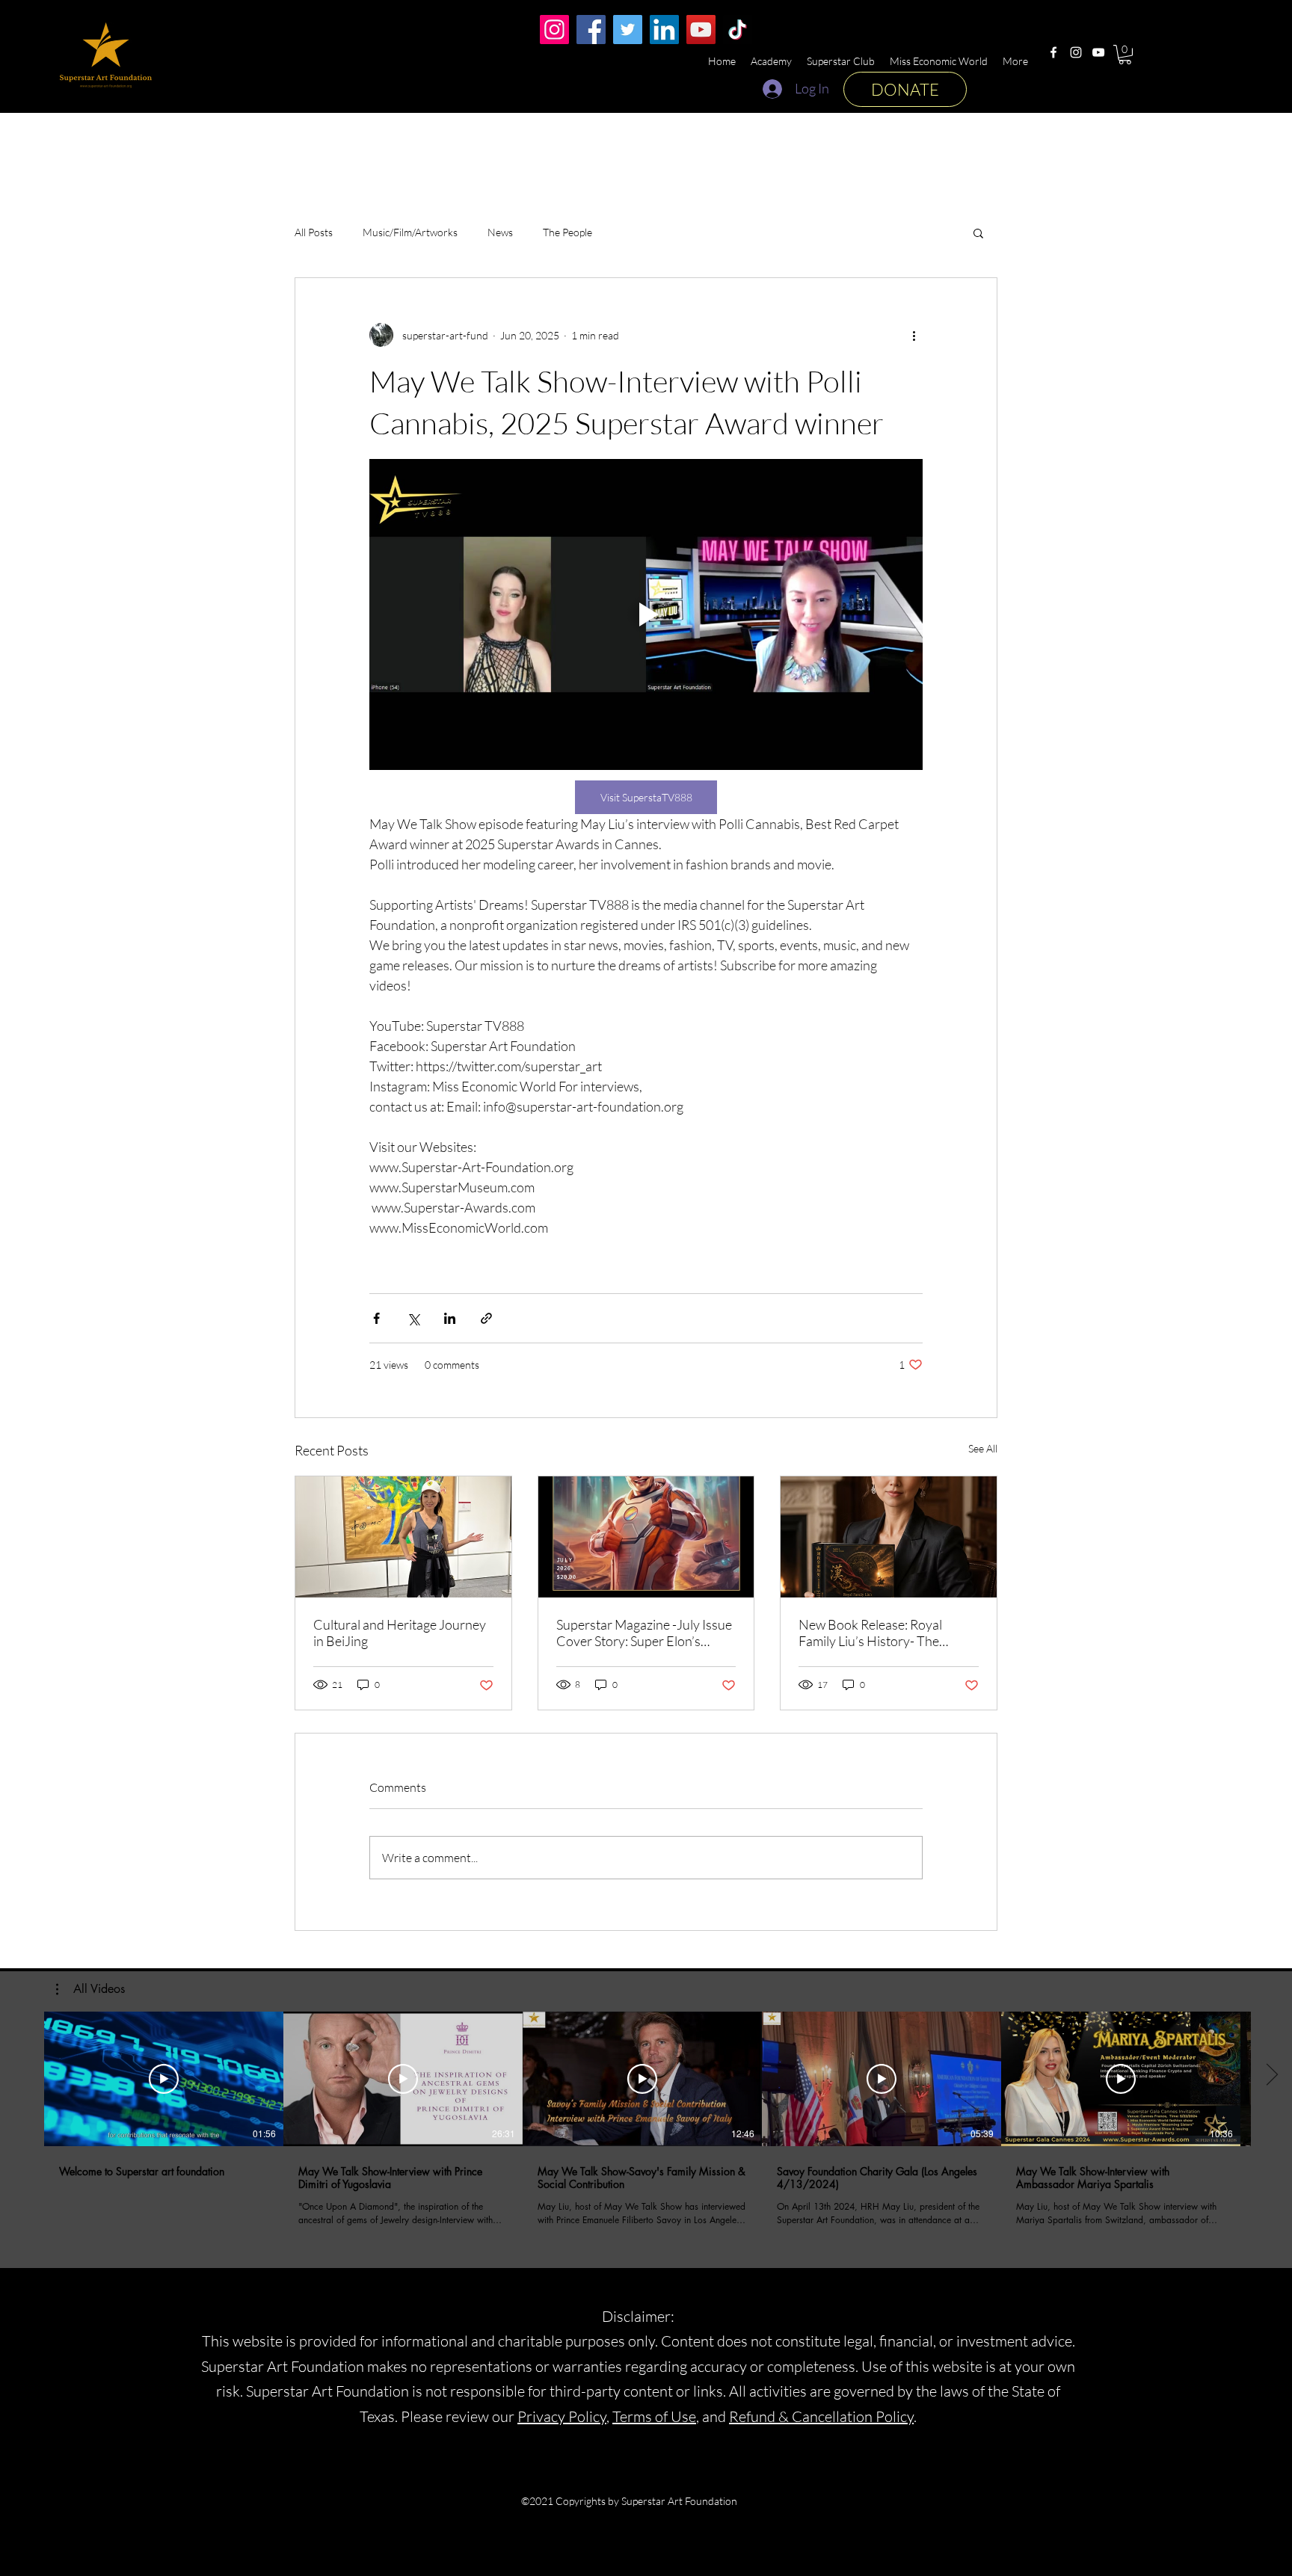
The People (567, 232)
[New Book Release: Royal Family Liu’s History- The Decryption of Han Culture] (889, 1537)
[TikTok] (738, 30)
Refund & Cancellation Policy (821, 2416)
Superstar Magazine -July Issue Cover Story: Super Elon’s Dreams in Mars (644, 1633)
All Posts (314, 232)
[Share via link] (486, 1318)
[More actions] (914, 335)
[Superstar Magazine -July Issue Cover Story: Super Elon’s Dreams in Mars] (646, 1537)
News (500, 232)
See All (983, 1448)
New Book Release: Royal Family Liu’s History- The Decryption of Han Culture (875, 1633)
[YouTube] (1098, 52)
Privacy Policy (562, 2416)
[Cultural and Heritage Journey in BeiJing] (403, 1537)
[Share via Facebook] (376, 1318)
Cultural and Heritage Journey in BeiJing (400, 1633)
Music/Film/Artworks (410, 232)
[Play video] (646, 614)
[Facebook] (1053, 52)
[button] (1125, 55)
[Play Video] (164, 2079)
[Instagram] (1076, 52)
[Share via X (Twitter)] (413, 1318)
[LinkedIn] (664, 30)
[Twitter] (628, 30)
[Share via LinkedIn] (450, 1318)
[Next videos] (1271, 2076)
